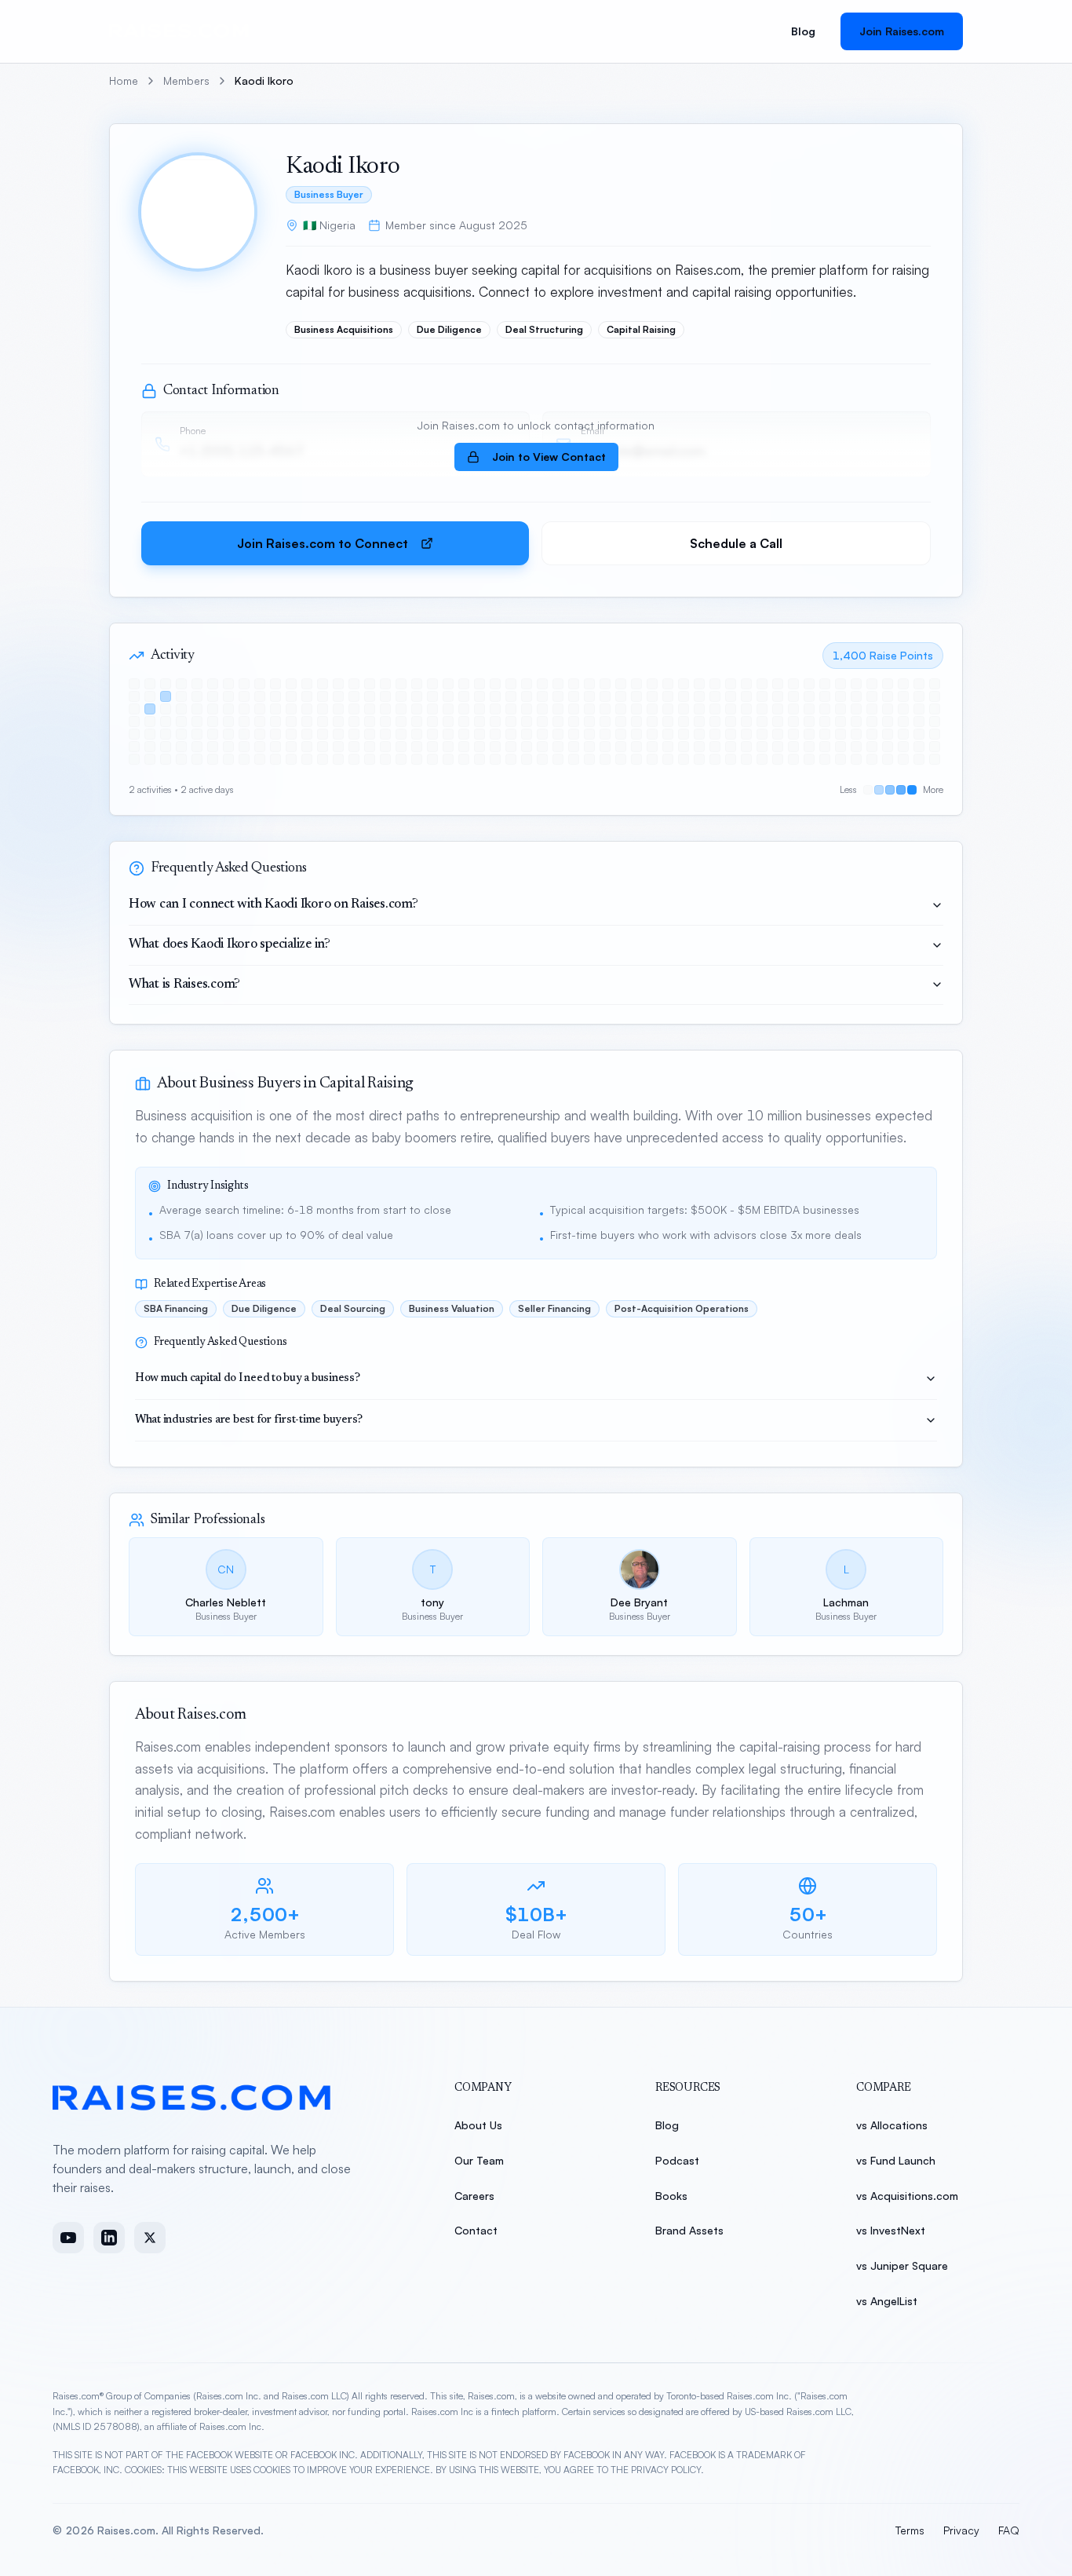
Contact (476, 2230)
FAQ (1009, 2530)
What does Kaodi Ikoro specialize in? (230, 945)
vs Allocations (892, 2125)
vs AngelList (887, 2301)
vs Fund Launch (896, 2160)
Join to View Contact (549, 457)
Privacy (961, 2530)
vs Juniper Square (902, 2265)
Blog (803, 31)
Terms (910, 2530)
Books (671, 2196)
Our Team (479, 2160)
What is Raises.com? (184, 985)
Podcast (677, 2160)
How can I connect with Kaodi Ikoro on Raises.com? (273, 905)
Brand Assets (689, 2230)
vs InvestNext (891, 2230)
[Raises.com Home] (182, 31)
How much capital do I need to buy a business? (248, 1379)
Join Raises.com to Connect (323, 543)
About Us (478, 2125)
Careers (474, 2196)
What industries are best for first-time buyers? (249, 1420)
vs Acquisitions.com (907, 2196)
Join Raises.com (902, 31)
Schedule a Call (736, 543)
